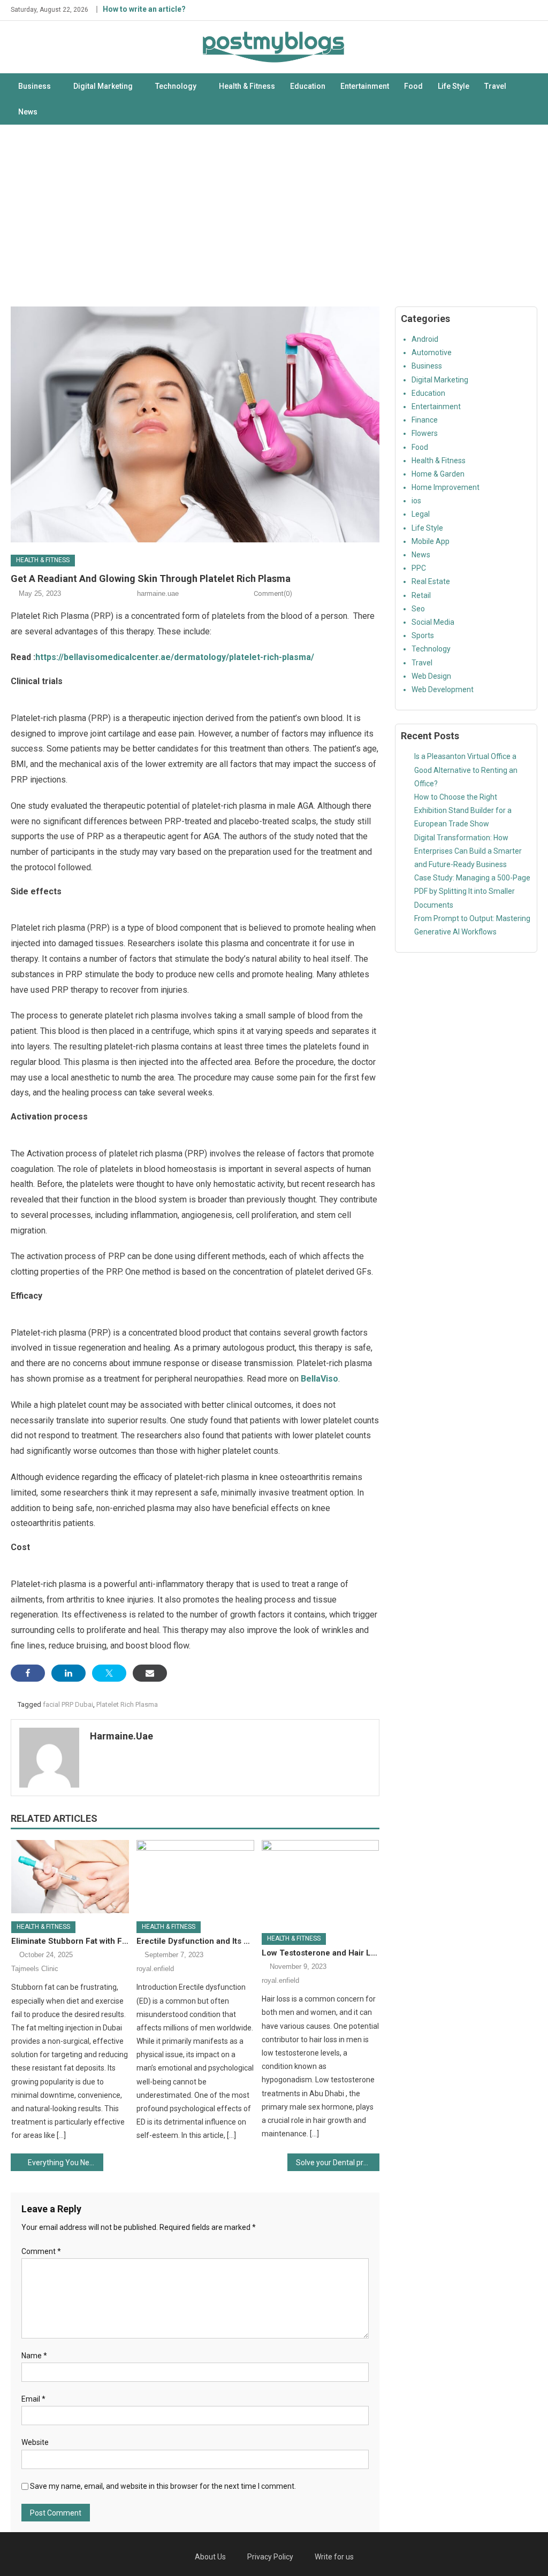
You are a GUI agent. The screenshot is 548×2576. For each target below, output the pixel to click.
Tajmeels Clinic (35, 1969)
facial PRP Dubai (68, 1704)
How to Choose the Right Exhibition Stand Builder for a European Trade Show (463, 810)
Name (34, 2356)
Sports (423, 635)
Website (35, 2442)
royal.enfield (155, 1969)
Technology (176, 86)
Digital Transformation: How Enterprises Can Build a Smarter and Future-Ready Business (468, 851)
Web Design (431, 676)
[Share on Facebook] (28, 1673)
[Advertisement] (274, 216)
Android (425, 339)
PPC (419, 568)
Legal (421, 514)
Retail (421, 595)
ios (416, 501)
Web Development (443, 689)
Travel (495, 86)
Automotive (432, 352)
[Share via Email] (150, 1673)
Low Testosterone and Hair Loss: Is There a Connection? (321, 1953)
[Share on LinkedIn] (68, 1673)
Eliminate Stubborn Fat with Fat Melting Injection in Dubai (70, 1941)
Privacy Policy (270, 2557)
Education (308, 86)
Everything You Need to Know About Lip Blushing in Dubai (65, 2163)
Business (35, 86)
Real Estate (431, 581)
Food (413, 86)
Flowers (425, 433)
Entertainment (365, 86)
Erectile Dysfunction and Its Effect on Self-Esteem (195, 1941)
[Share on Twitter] (109, 1673)
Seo (418, 609)
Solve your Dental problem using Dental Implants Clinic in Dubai (338, 2163)
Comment (41, 2251)
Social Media (433, 622)
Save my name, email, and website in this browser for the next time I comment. (163, 2486)
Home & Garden (438, 474)
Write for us (334, 2557)
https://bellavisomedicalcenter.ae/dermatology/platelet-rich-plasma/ (175, 657)
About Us (210, 2557)
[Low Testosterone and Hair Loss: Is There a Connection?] (321, 1883)
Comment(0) (273, 593)
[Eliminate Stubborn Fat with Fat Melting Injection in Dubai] (70, 1877)
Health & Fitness (247, 86)
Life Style (454, 86)
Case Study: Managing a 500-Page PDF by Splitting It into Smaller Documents (472, 891)
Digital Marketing (103, 86)
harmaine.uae (158, 593)
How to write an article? (144, 9)
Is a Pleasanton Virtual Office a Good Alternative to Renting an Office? (466, 770)
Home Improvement (446, 487)
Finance (425, 420)
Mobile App (431, 541)
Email (33, 2399)
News (28, 112)
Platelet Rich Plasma (127, 1704)
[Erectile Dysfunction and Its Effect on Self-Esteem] (195, 1877)
